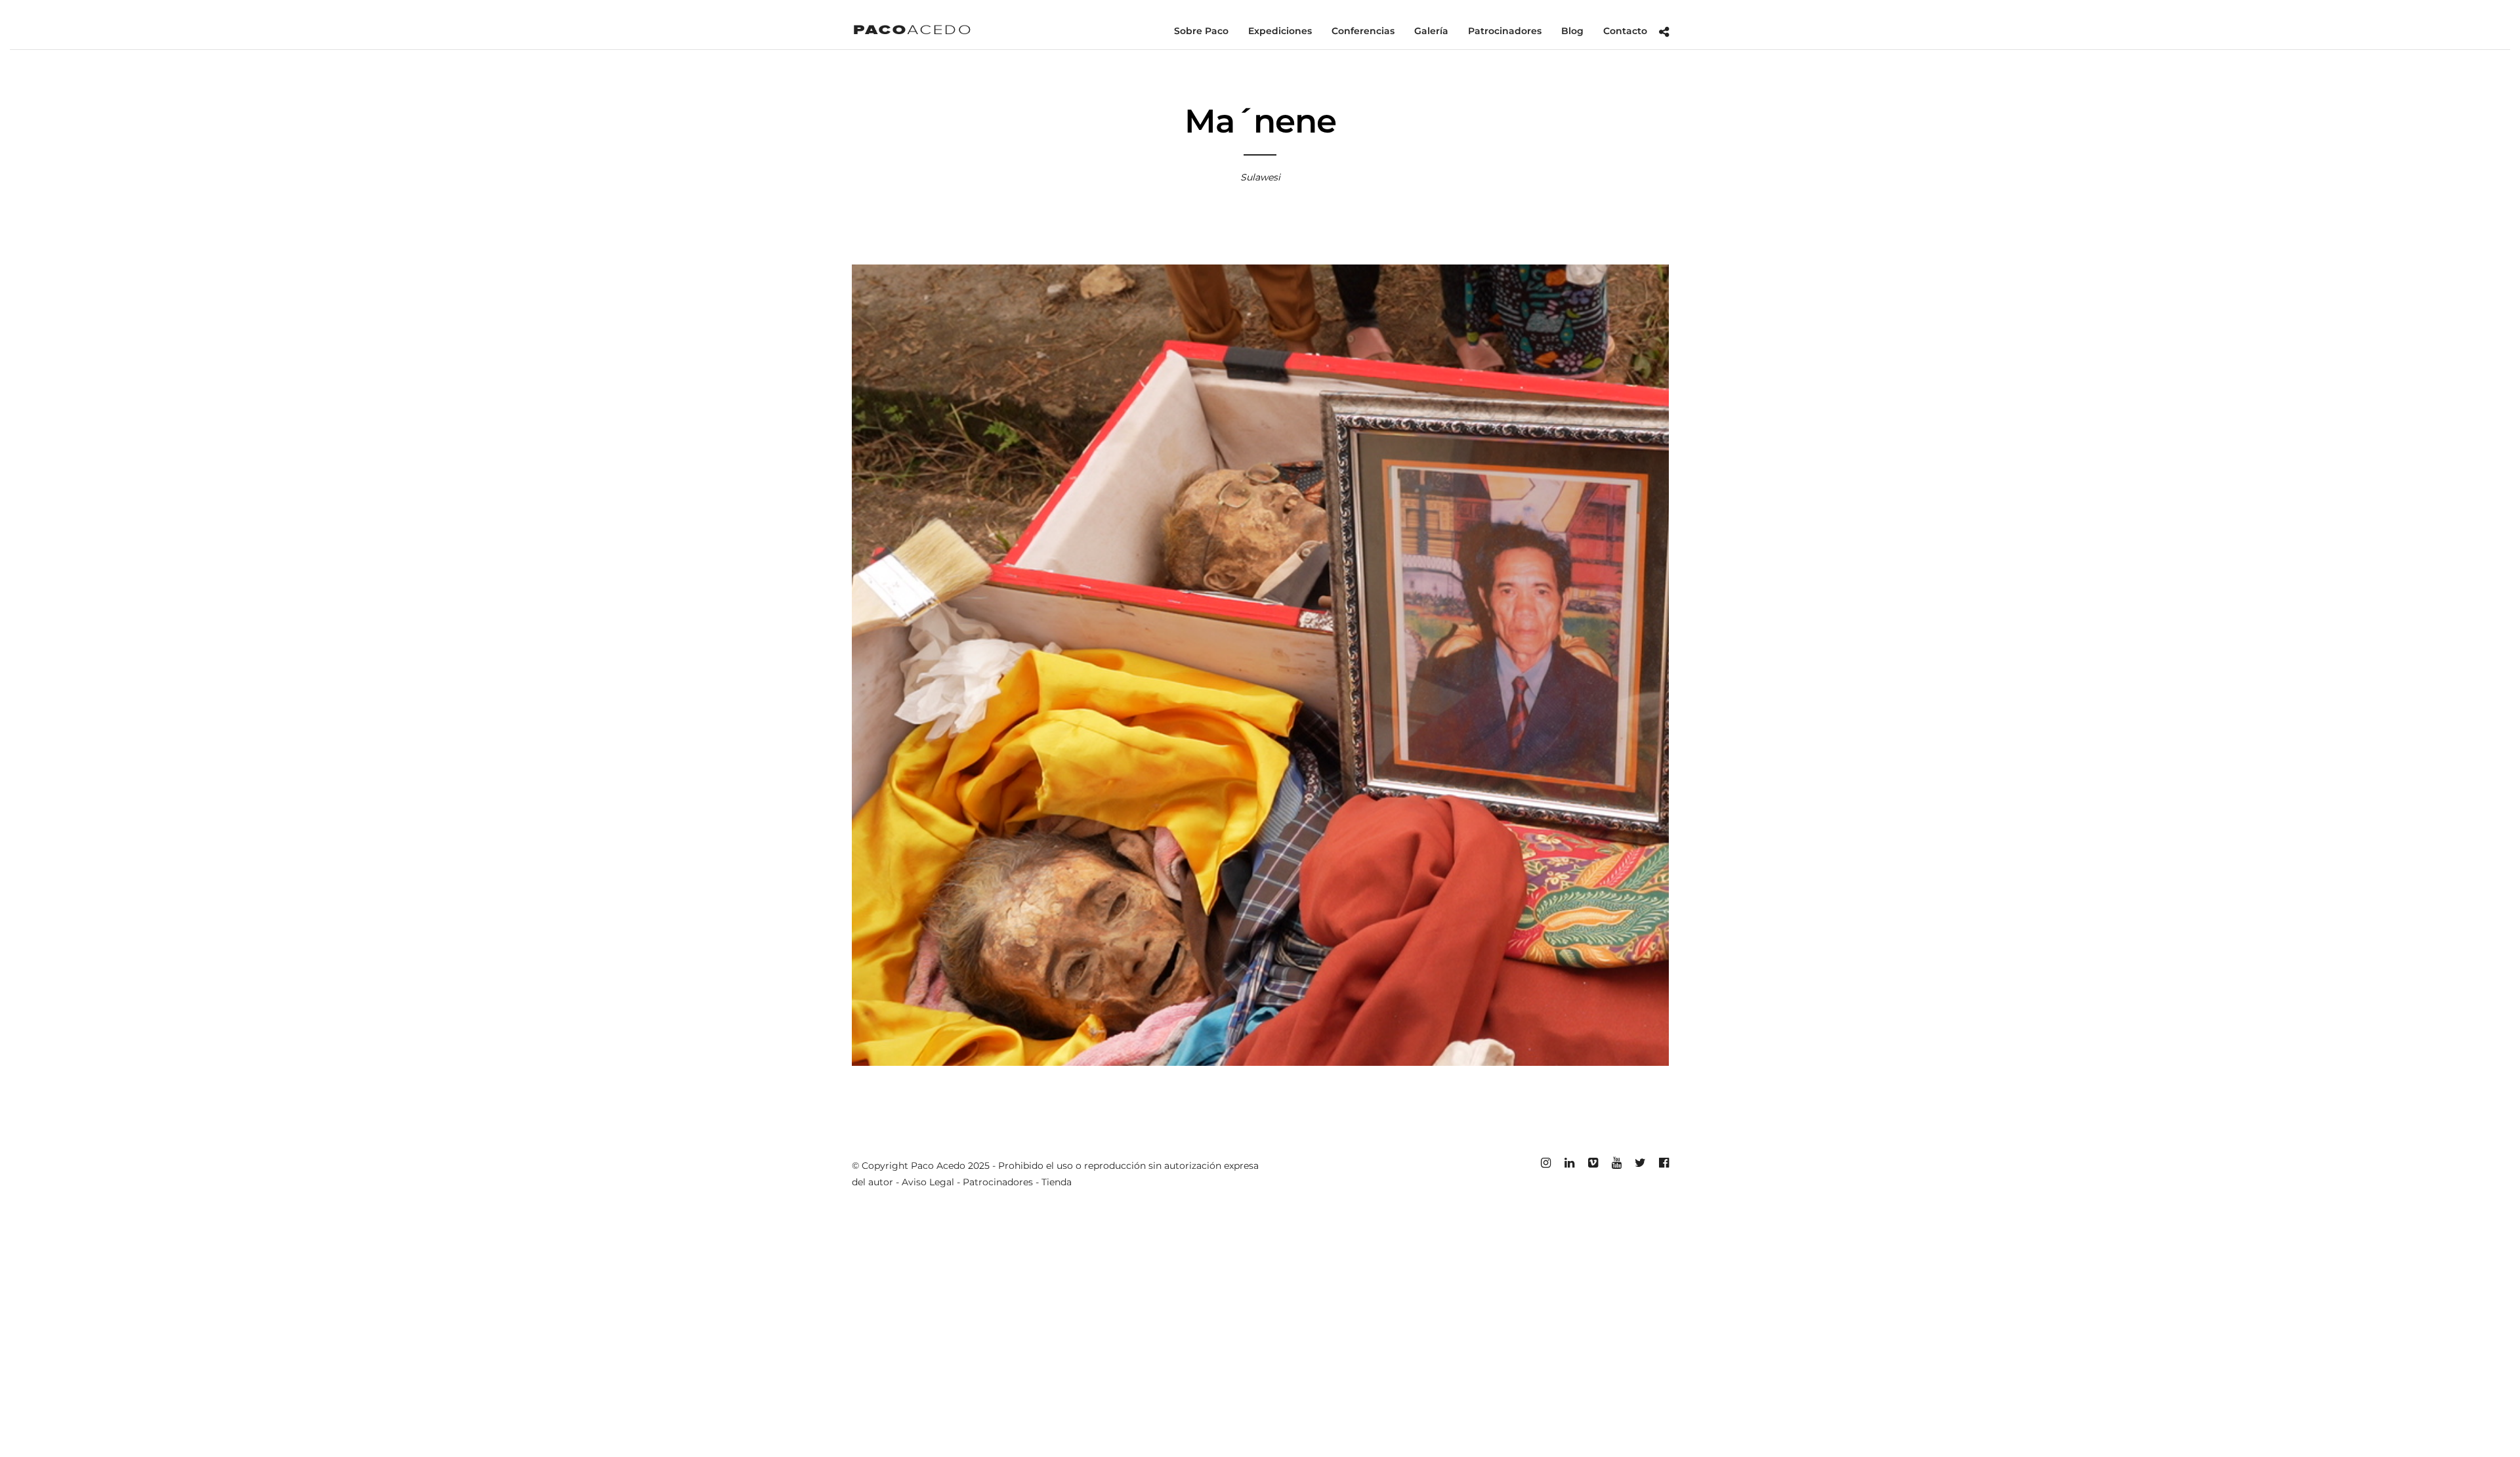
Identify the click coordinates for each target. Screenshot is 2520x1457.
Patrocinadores (1505, 31)
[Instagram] (1545, 1163)
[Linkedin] (1569, 1163)
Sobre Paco (1201, 31)
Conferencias (1363, 31)
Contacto (1625, 31)
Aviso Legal (928, 1182)
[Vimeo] (1593, 1163)
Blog (1572, 31)
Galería (1431, 31)
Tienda (1057, 1182)
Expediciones (1280, 31)
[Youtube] (1616, 1163)
